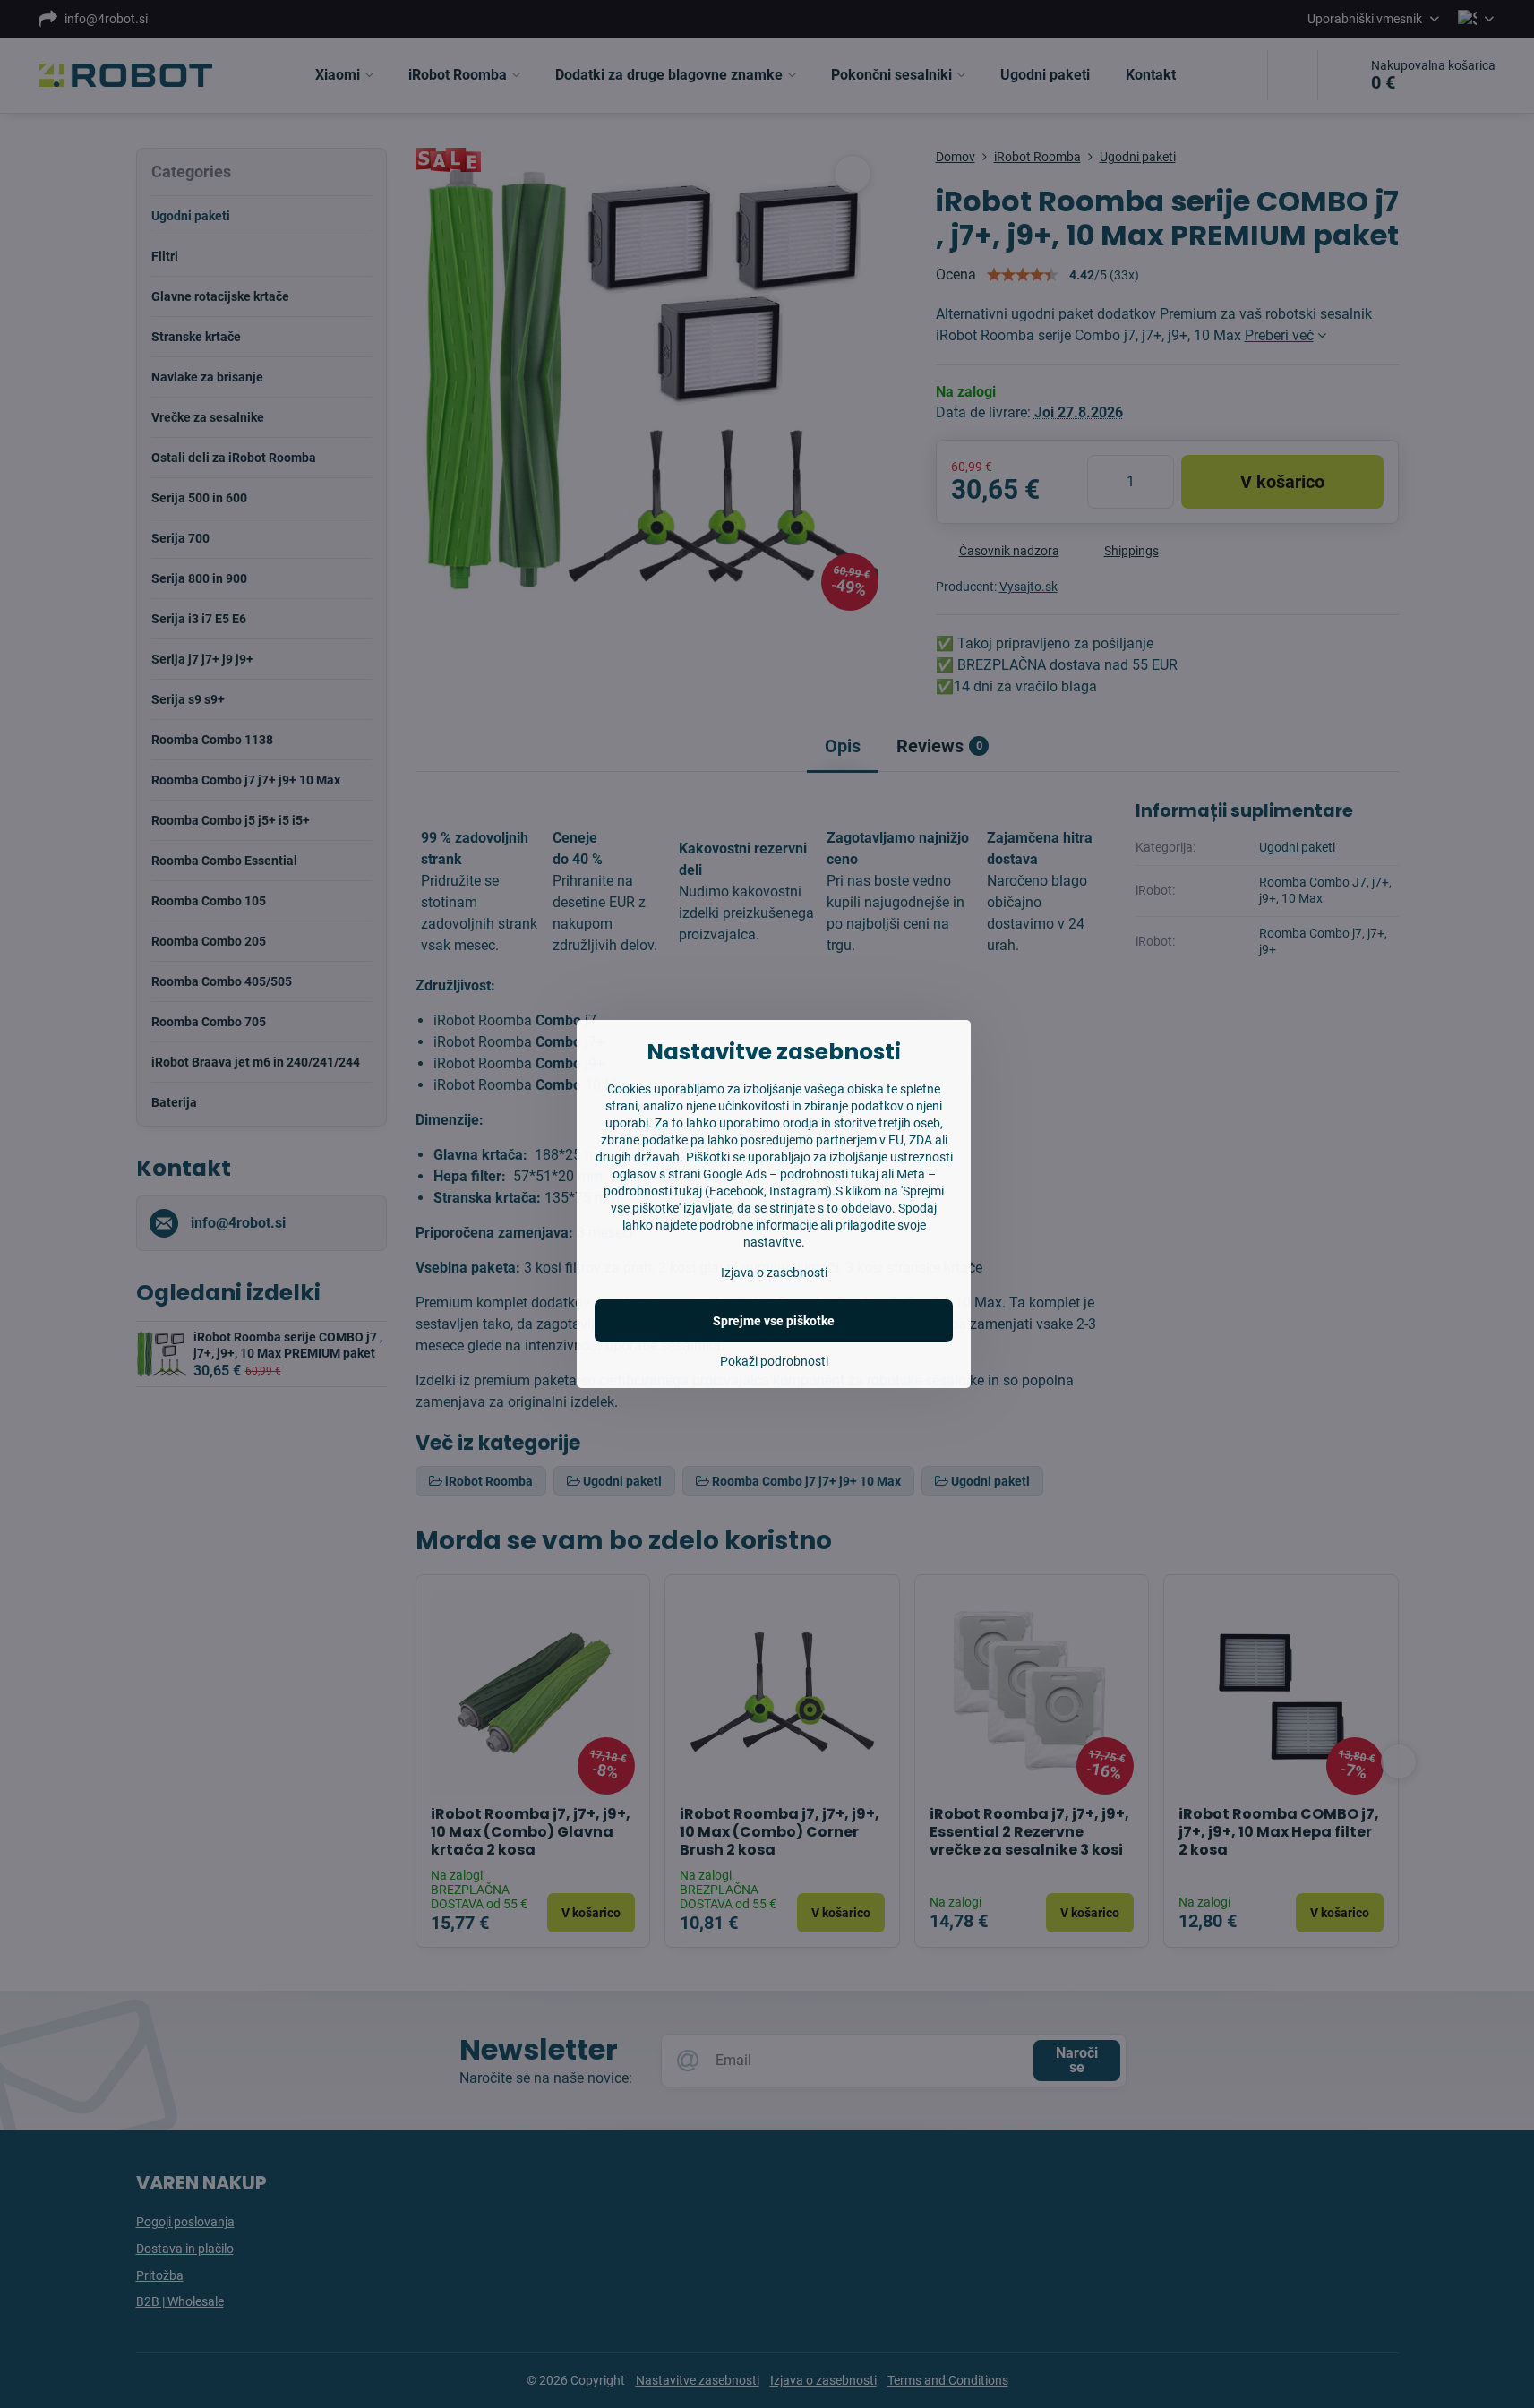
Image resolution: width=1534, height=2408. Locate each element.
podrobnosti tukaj (829, 1174)
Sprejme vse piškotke (774, 1321)
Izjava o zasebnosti (774, 1273)
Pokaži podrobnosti (774, 1361)
